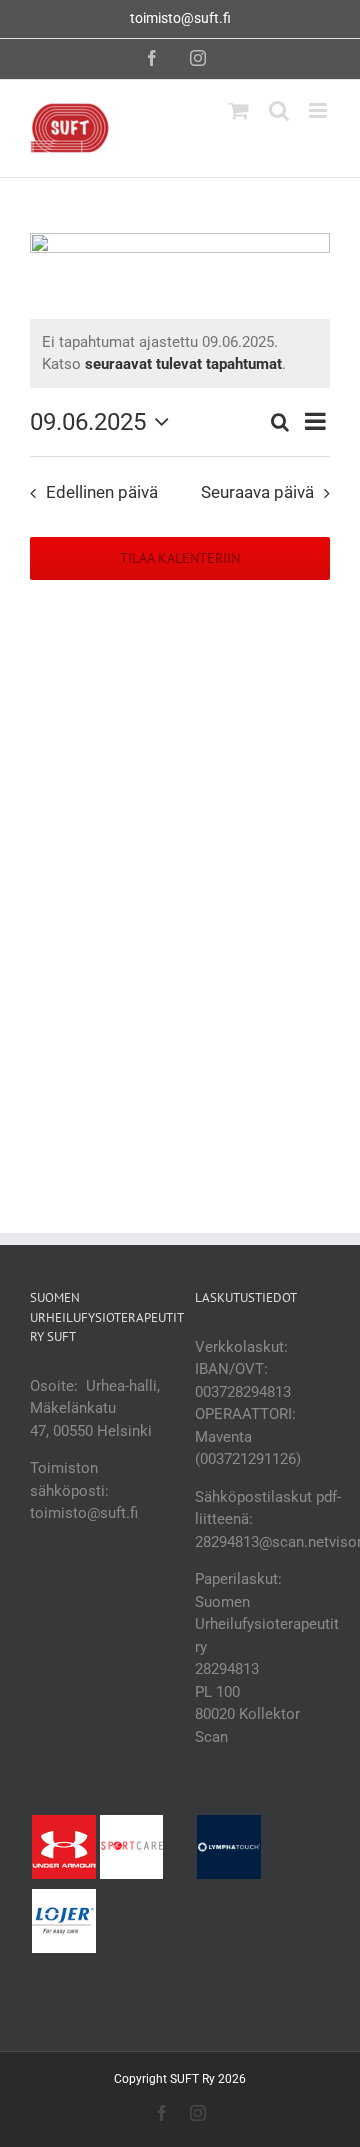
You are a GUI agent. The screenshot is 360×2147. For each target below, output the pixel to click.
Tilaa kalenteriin (180, 558)
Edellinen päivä (102, 492)
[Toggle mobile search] (279, 110)
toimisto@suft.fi (180, 18)
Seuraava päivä (257, 492)
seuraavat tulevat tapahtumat (183, 364)
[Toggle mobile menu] (319, 110)
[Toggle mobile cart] (239, 110)
